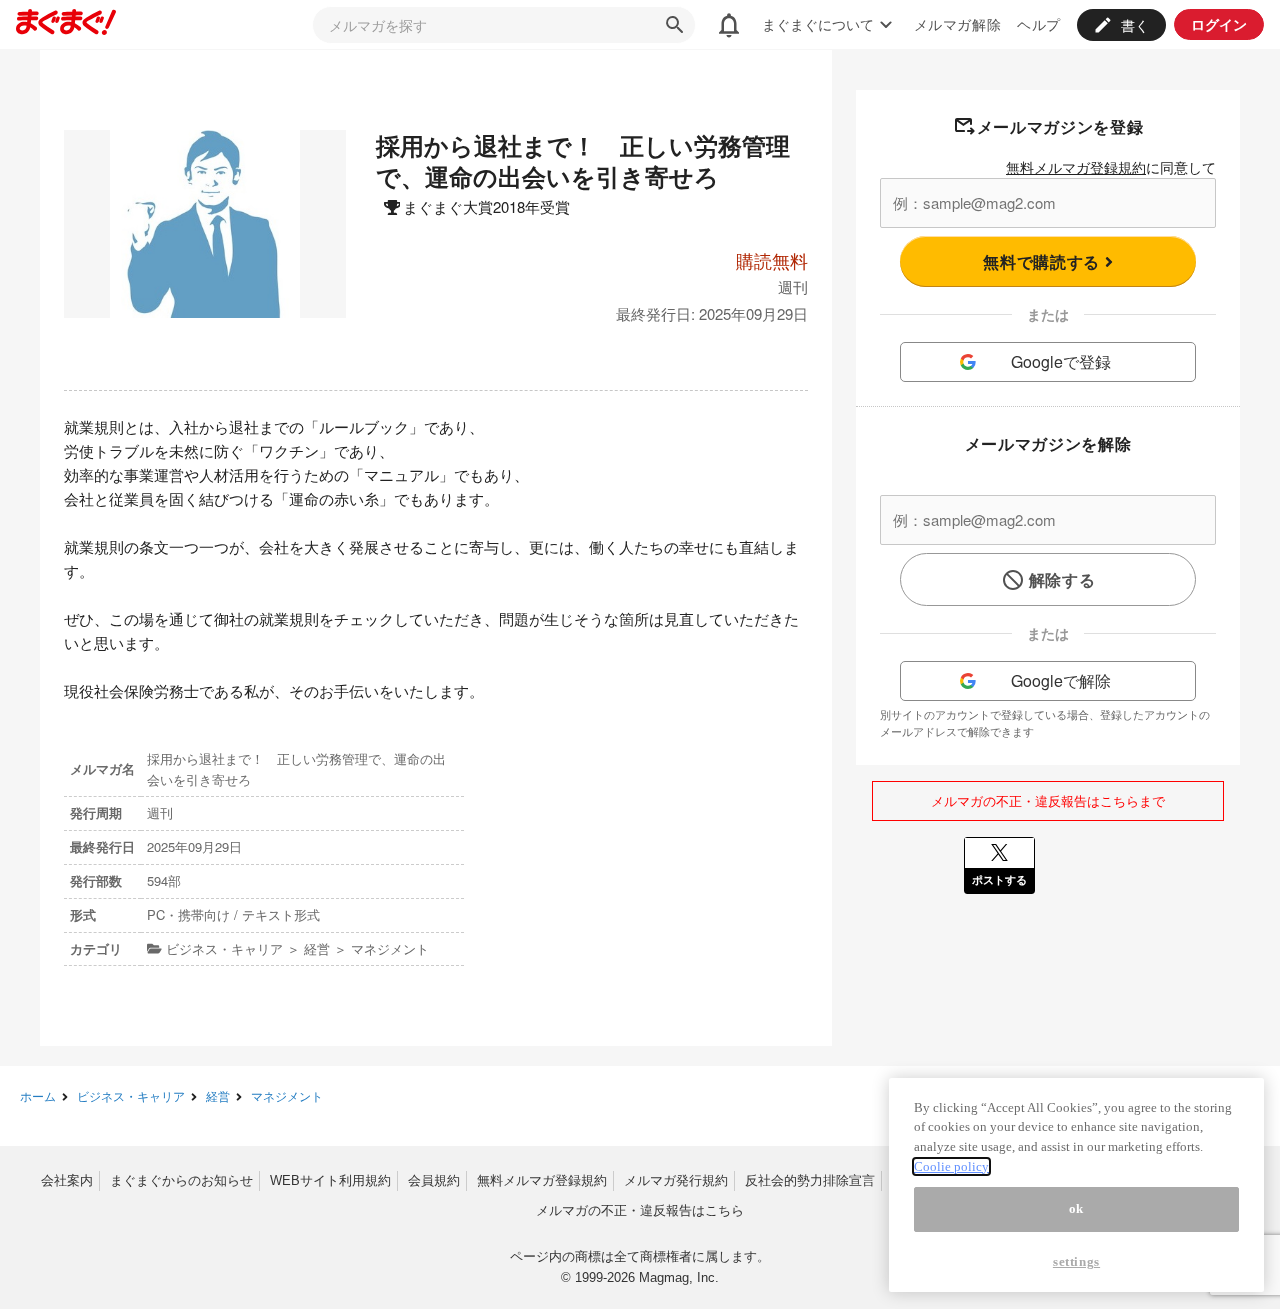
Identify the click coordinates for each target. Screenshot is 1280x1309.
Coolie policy (951, 1166)
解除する (1062, 579)
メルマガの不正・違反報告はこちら (640, 1210)
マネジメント (287, 1095)
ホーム (38, 1095)
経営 (218, 1095)
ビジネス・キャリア (131, 1095)
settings (1076, 1261)
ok (1076, 1208)
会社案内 (67, 1180)
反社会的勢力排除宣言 (810, 1180)
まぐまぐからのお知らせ (181, 1180)
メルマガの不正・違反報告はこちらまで (1048, 800)
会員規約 (434, 1180)
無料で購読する (1043, 261)
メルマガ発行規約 (676, 1180)
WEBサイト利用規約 (330, 1180)
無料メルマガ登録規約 (1076, 167)
